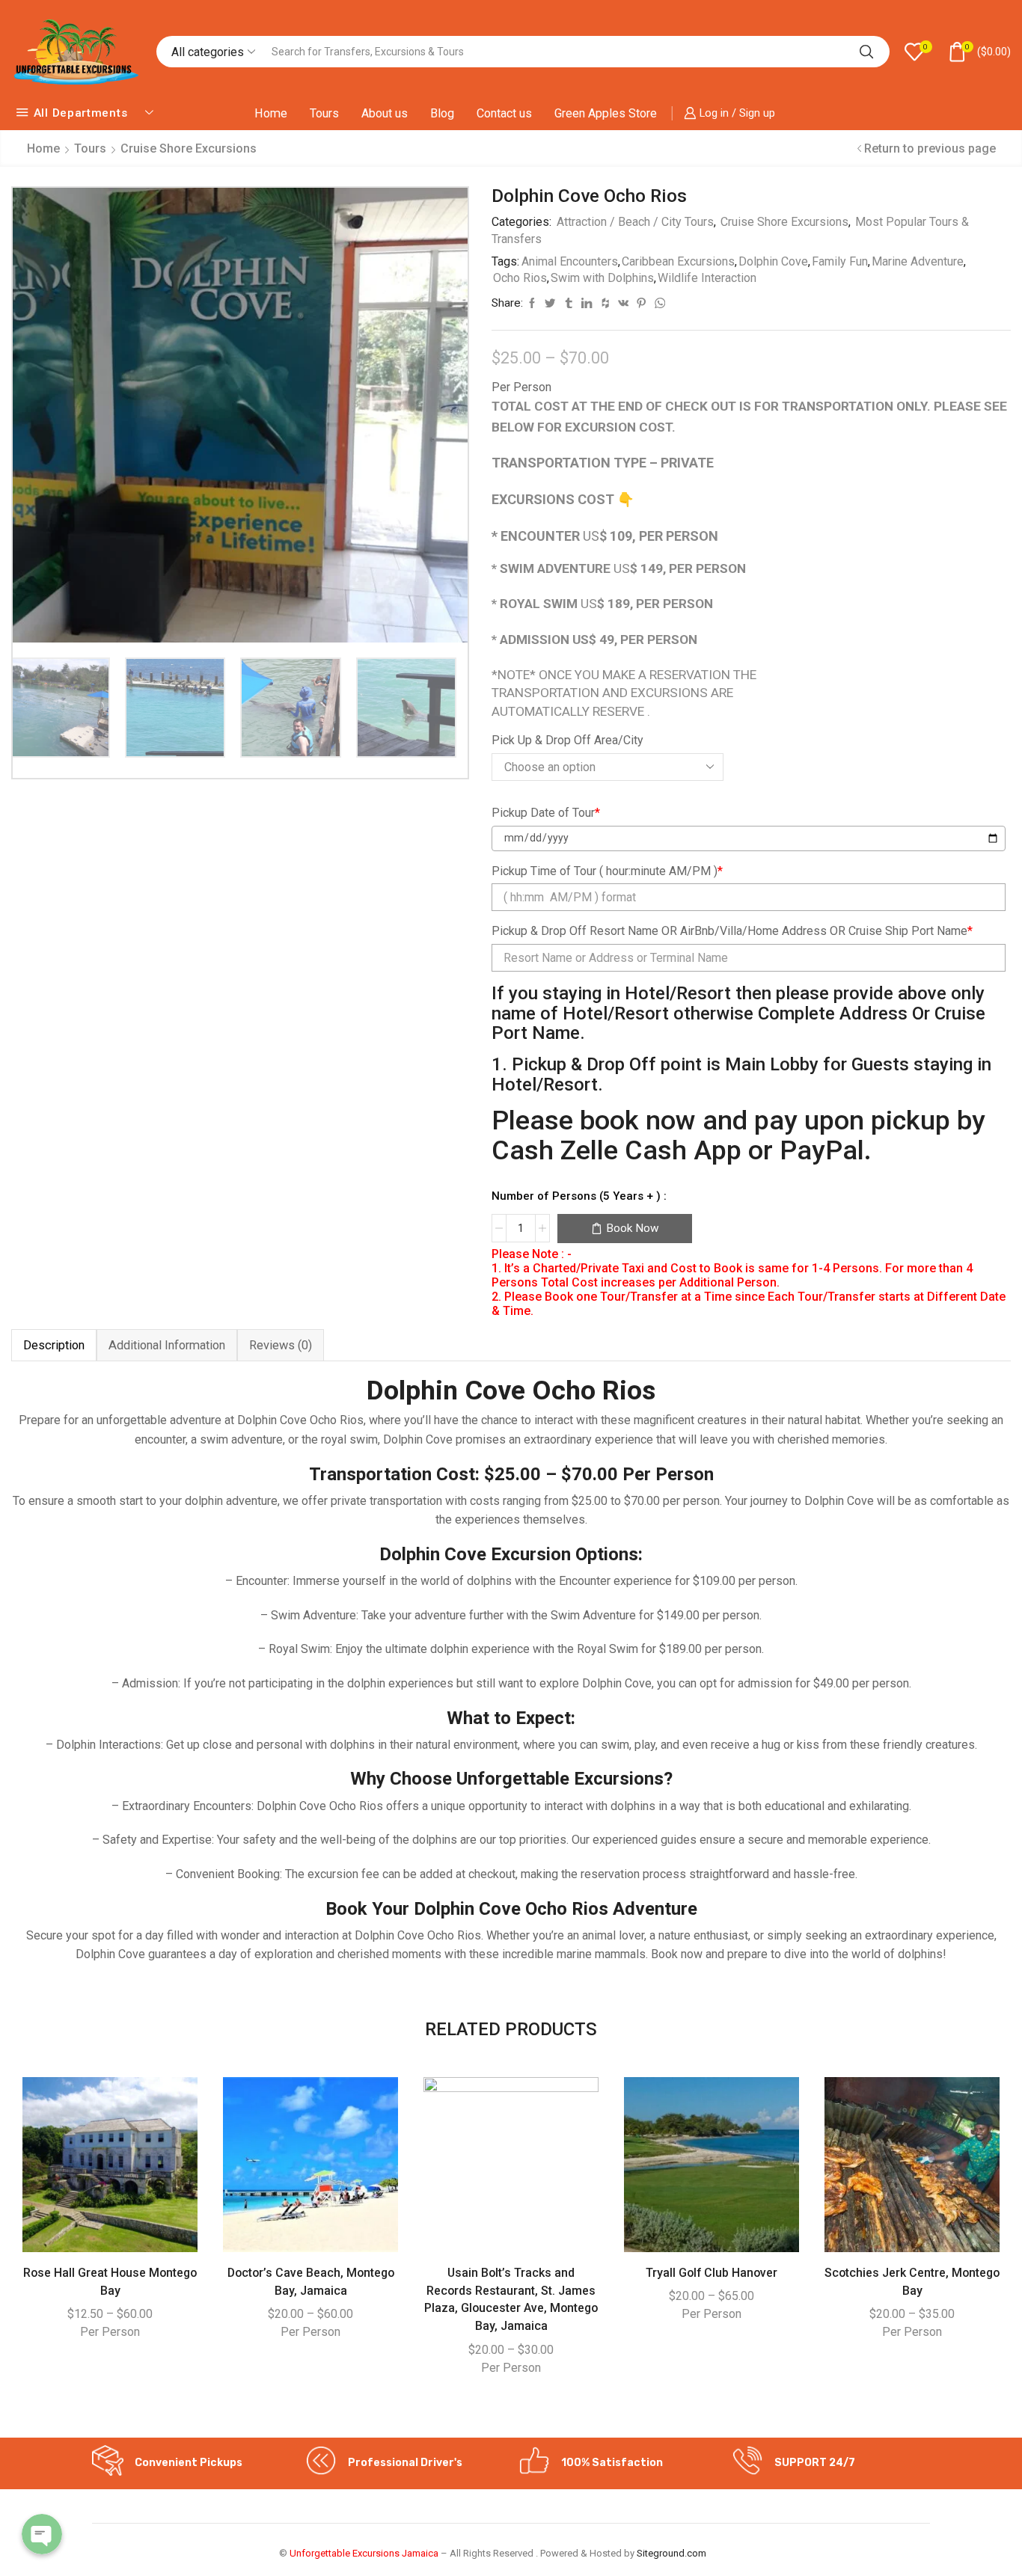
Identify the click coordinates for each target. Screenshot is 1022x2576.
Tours (324, 113)
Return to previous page (930, 148)
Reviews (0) (281, 1345)
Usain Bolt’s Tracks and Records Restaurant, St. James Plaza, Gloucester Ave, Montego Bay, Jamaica (511, 2300)
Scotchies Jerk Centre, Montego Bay (912, 2282)
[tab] (54, 1345)
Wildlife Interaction (707, 278)
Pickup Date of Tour (546, 813)
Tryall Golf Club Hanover (712, 2273)
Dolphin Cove (773, 261)
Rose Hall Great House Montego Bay (110, 2282)
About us (385, 113)
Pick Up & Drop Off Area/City (567, 740)
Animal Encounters (570, 261)
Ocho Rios (520, 278)
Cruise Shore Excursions (189, 148)
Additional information (167, 1345)
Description (54, 1345)
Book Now (633, 1228)
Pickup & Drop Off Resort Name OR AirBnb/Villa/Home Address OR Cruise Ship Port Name (732, 931)
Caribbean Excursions (678, 261)
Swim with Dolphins (602, 278)
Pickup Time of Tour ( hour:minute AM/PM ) (607, 871)
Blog (442, 113)
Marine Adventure (918, 261)
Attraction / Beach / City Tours (635, 222)
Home (271, 113)
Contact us (504, 113)
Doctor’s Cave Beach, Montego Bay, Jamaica (311, 2282)
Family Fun (840, 261)
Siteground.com (671, 2553)
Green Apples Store (606, 113)
